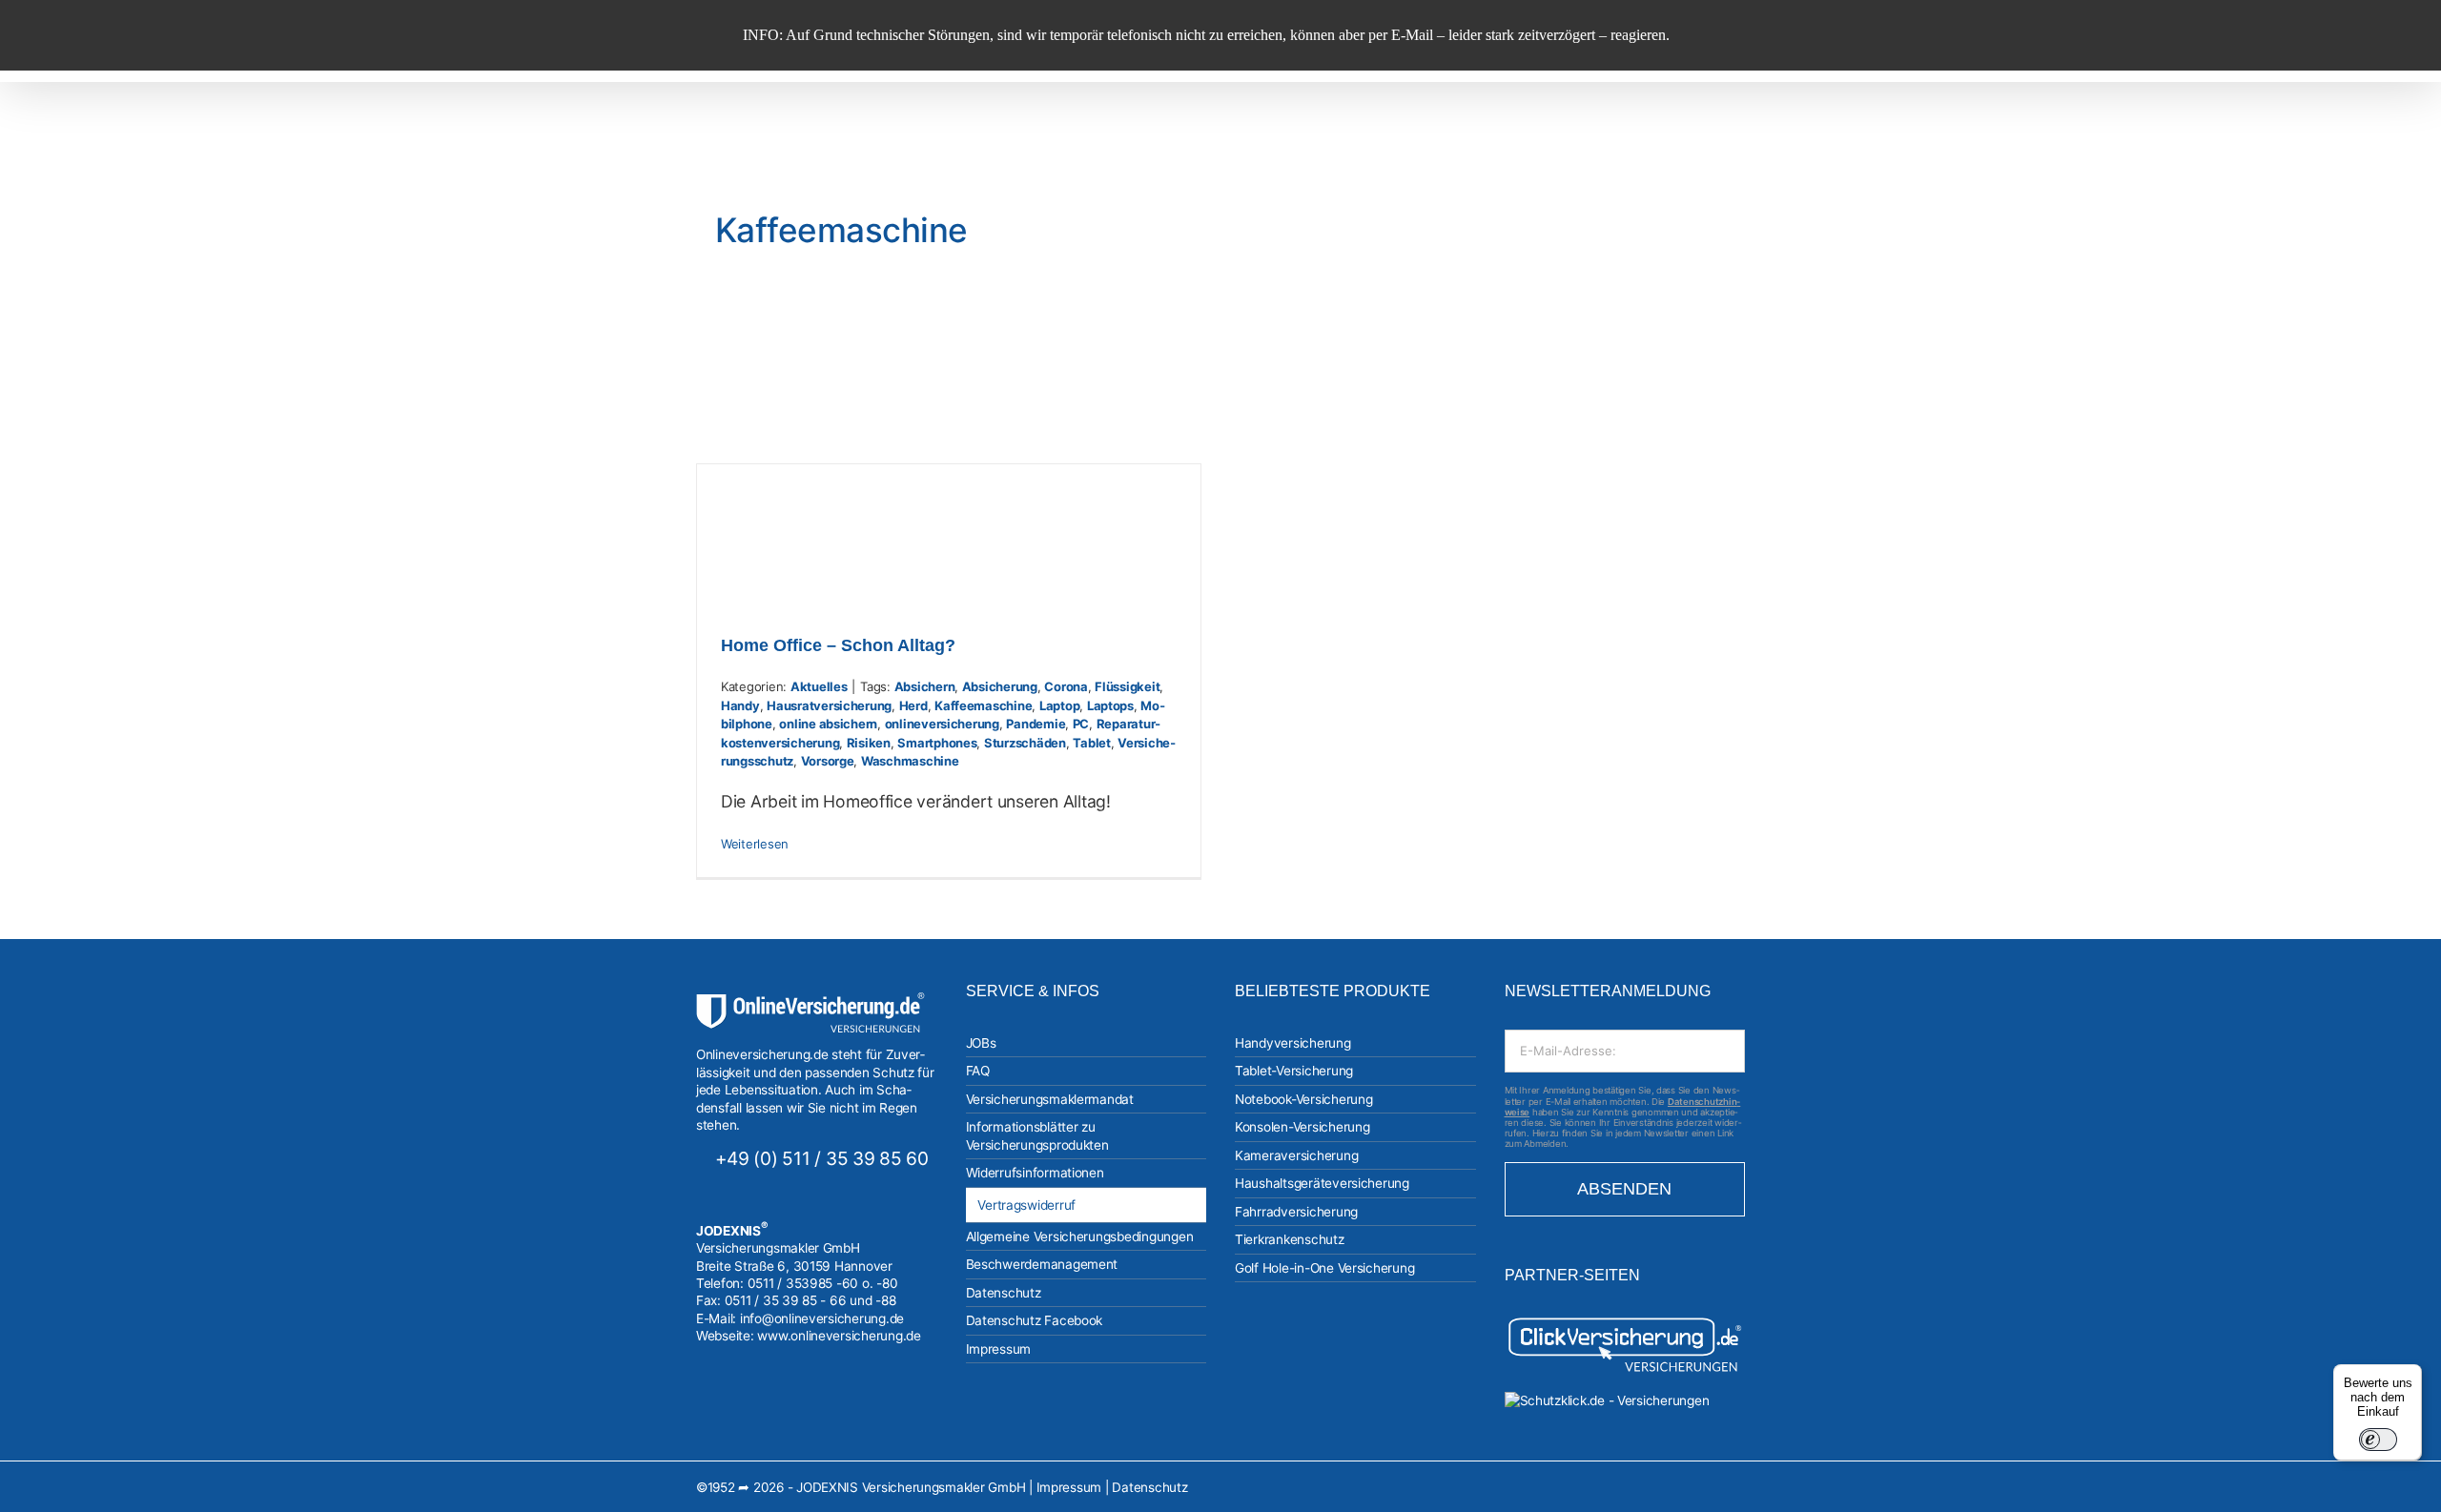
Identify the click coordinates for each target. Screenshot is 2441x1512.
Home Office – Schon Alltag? (838, 645)
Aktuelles (819, 686)
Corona (1066, 686)
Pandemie (1036, 724)
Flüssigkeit (1127, 686)
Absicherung (1000, 686)
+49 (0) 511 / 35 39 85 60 (822, 1158)
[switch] (2378, 1440)
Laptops (1110, 705)
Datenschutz (1149, 1487)
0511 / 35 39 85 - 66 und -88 (810, 1300)
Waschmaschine (910, 761)
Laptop (1059, 705)
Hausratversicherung (829, 705)
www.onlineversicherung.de (839, 1336)
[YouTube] (752, 1401)
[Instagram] (702, 1401)
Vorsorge (828, 761)
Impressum (1069, 1487)
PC (1081, 724)
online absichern (828, 724)
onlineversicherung (942, 724)
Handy (740, 705)
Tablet (1091, 743)
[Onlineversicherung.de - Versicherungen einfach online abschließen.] (810, 1001)
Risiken (869, 743)
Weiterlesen (755, 844)
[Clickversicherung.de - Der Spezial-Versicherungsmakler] (1625, 1322)
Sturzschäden (1025, 743)
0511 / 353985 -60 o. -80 (823, 1283)
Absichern (925, 686)
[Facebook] (728, 1401)
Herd (913, 705)
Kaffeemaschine (983, 705)
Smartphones (937, 743)
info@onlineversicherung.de (822, 1318)
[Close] (2410, 27)
